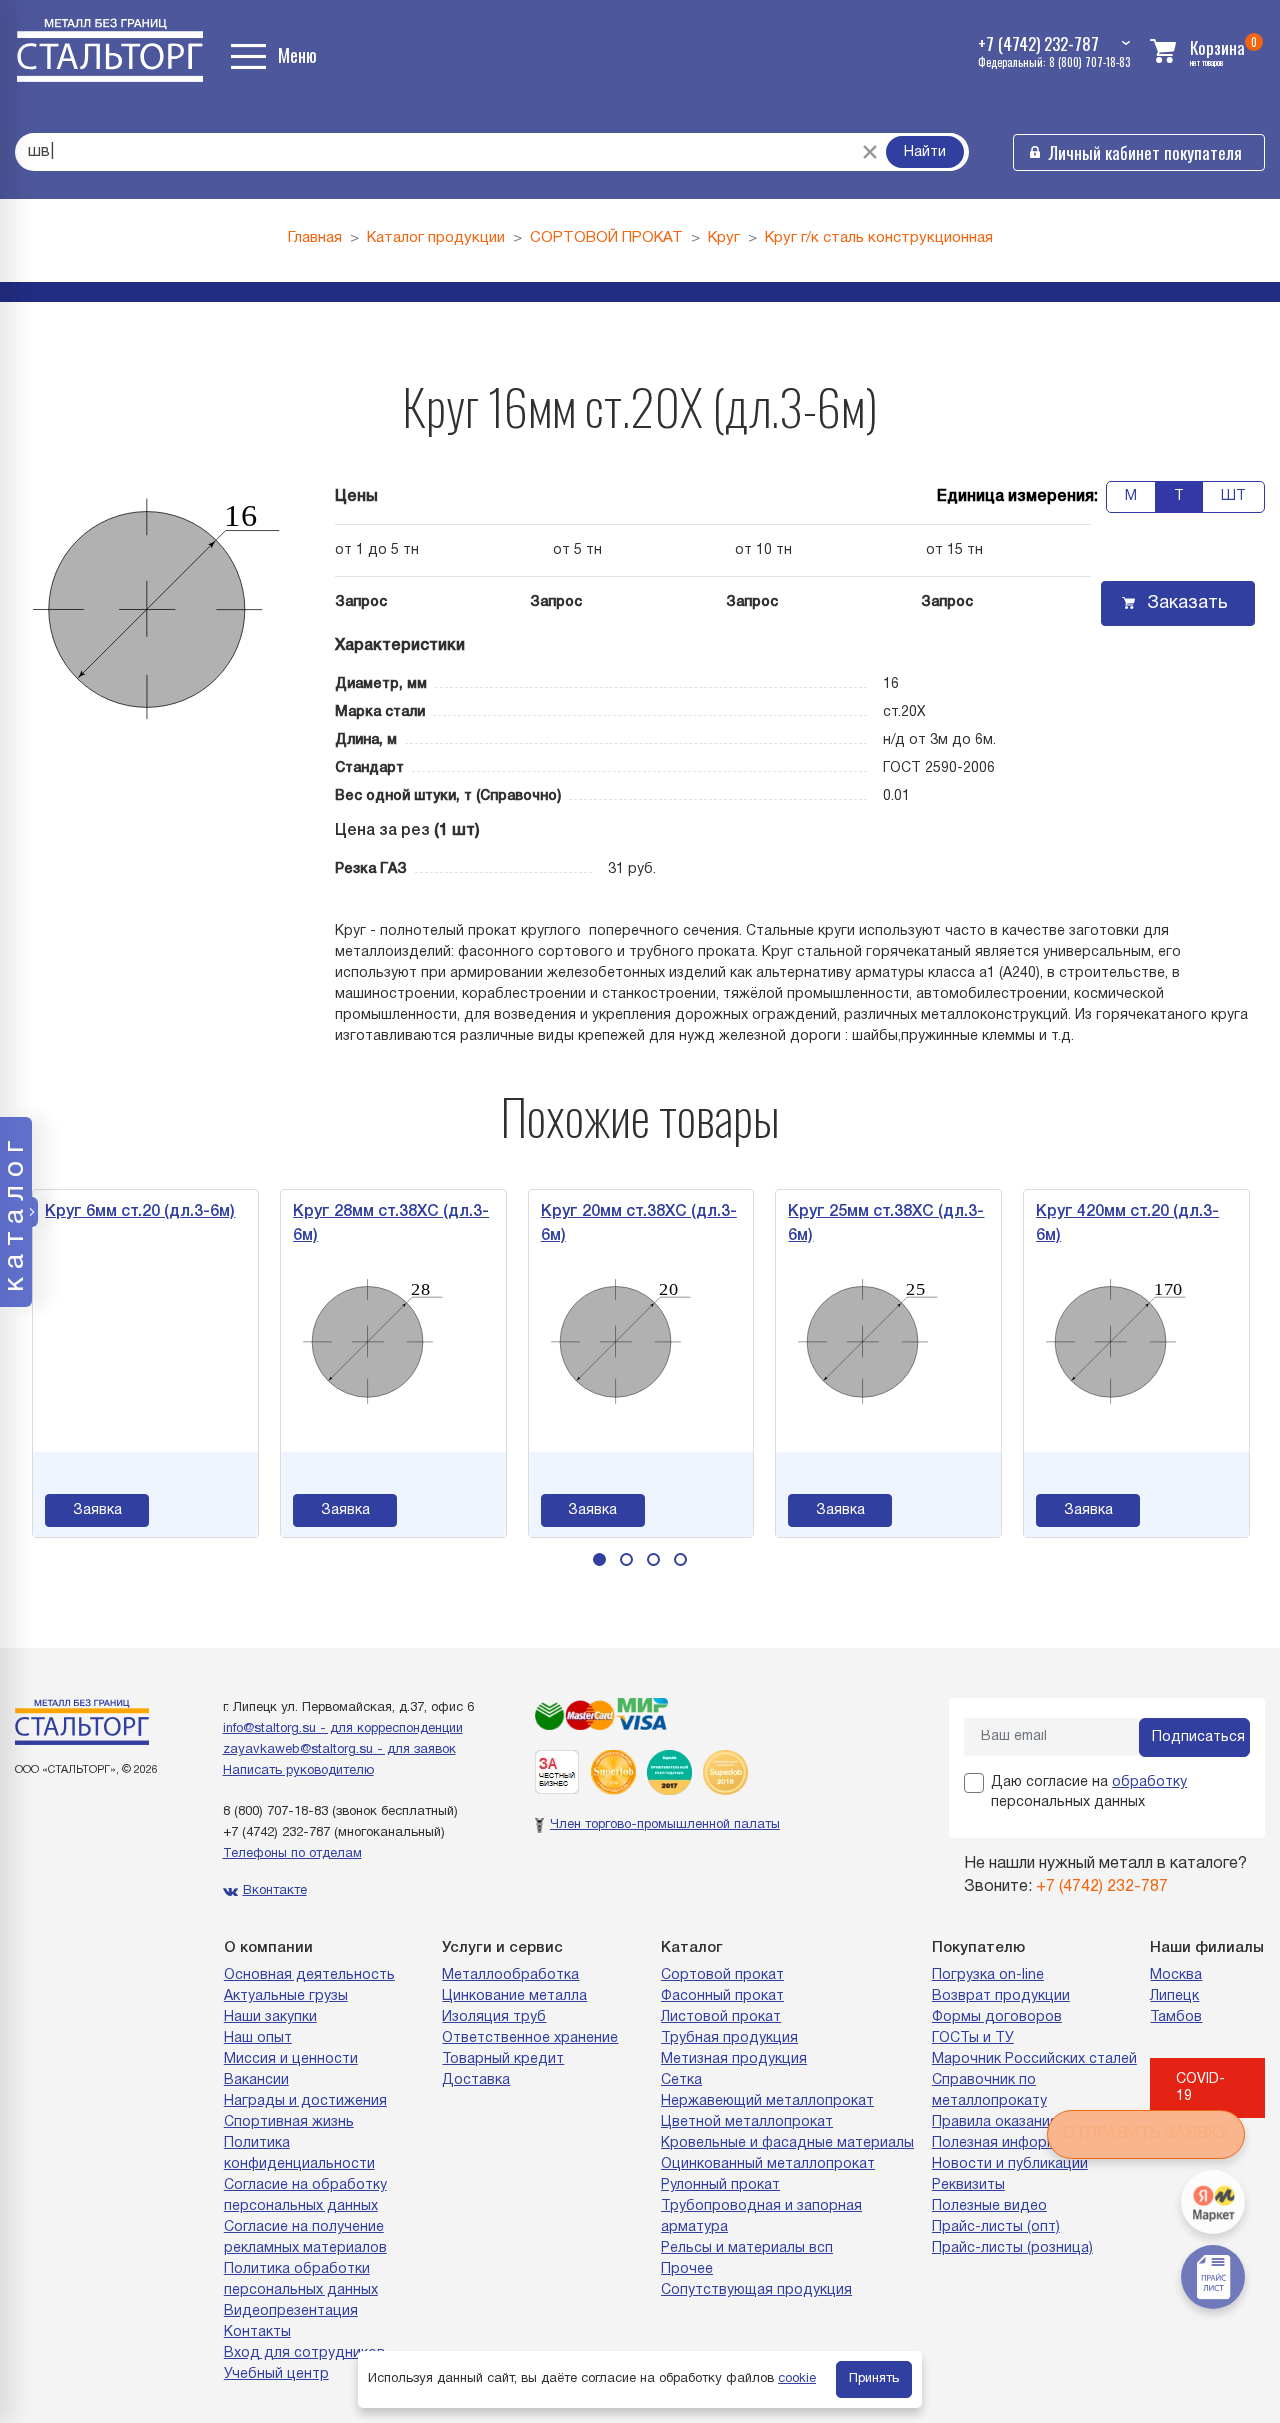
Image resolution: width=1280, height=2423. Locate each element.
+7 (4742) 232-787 (276, 1833)
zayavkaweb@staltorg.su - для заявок (339, 1750)
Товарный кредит (503, 2059)
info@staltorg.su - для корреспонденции (343, 1729)
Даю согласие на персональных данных (1089, 1792)
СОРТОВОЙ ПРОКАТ (606, 238)
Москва (1176, 1975)
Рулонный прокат (720, 2185)
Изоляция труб (494, 2017)
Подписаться (1198, 1737)
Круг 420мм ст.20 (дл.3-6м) (1093, 1224)
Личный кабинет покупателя (1145, 152)
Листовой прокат (721, 2017)
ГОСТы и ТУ (973, 2038)
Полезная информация (1011, 2143)
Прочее (687, 2269)
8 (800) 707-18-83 (275, 1812)
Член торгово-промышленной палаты (665, 1825)
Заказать (1187, 603)
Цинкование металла (514, 1996)
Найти (925, 152)
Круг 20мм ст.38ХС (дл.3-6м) (605, 1224)
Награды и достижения (305, 2101)
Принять (874, 2379)
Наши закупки (270, 2017)
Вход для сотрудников (304, 2353)
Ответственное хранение (530, 2038)
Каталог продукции (436, 238)
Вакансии (256, 2080)
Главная (315, 238)
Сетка (681, 2080)
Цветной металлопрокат (747, 2122)
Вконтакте (275, 1891)
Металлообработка (510, 1975)
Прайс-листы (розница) (1012, 2248)
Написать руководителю (298, 1771)
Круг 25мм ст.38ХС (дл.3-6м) (853, 1224)
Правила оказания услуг (1015, 2122)
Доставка (476, 2080)
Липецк (1174, 1996)
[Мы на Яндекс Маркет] (1213, 2202)
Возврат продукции (1001, 1996)
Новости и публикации (1010, 2164)
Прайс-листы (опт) (996, 2227)
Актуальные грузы (286, 1996)
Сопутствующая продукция (756, 2290)
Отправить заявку (1146, 2134)
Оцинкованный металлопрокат (768, 2164)
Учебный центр (276, 2374)
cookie (797, 2379)
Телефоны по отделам (292, 1854)
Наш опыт (258, 2038)
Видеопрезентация (291, 2311)
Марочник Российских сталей (1034, 2059)
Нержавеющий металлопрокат (767, 2101)
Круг (724, 238)
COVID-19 (1200, 2088)
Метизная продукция (734, 2059)
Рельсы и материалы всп (747, 2248)
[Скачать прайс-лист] (1213, 2277)
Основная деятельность (309, 1975)
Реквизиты (968, 2185)
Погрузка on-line (988, 1975)
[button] (599, 1559)
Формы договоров (997, 2017)
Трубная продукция (729, 2038)
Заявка (63, 1510)
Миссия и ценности (291, 2059)
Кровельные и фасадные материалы (787, 2143)
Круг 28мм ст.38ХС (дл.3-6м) (357, 1224)
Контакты (257, 2332)
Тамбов (1176, 2017)
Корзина (1217, 47)
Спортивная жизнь (289, 2122)
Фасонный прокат (722, 1996)
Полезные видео (989, 2206)
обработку (1149, 1782)
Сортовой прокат (722, 1975)
